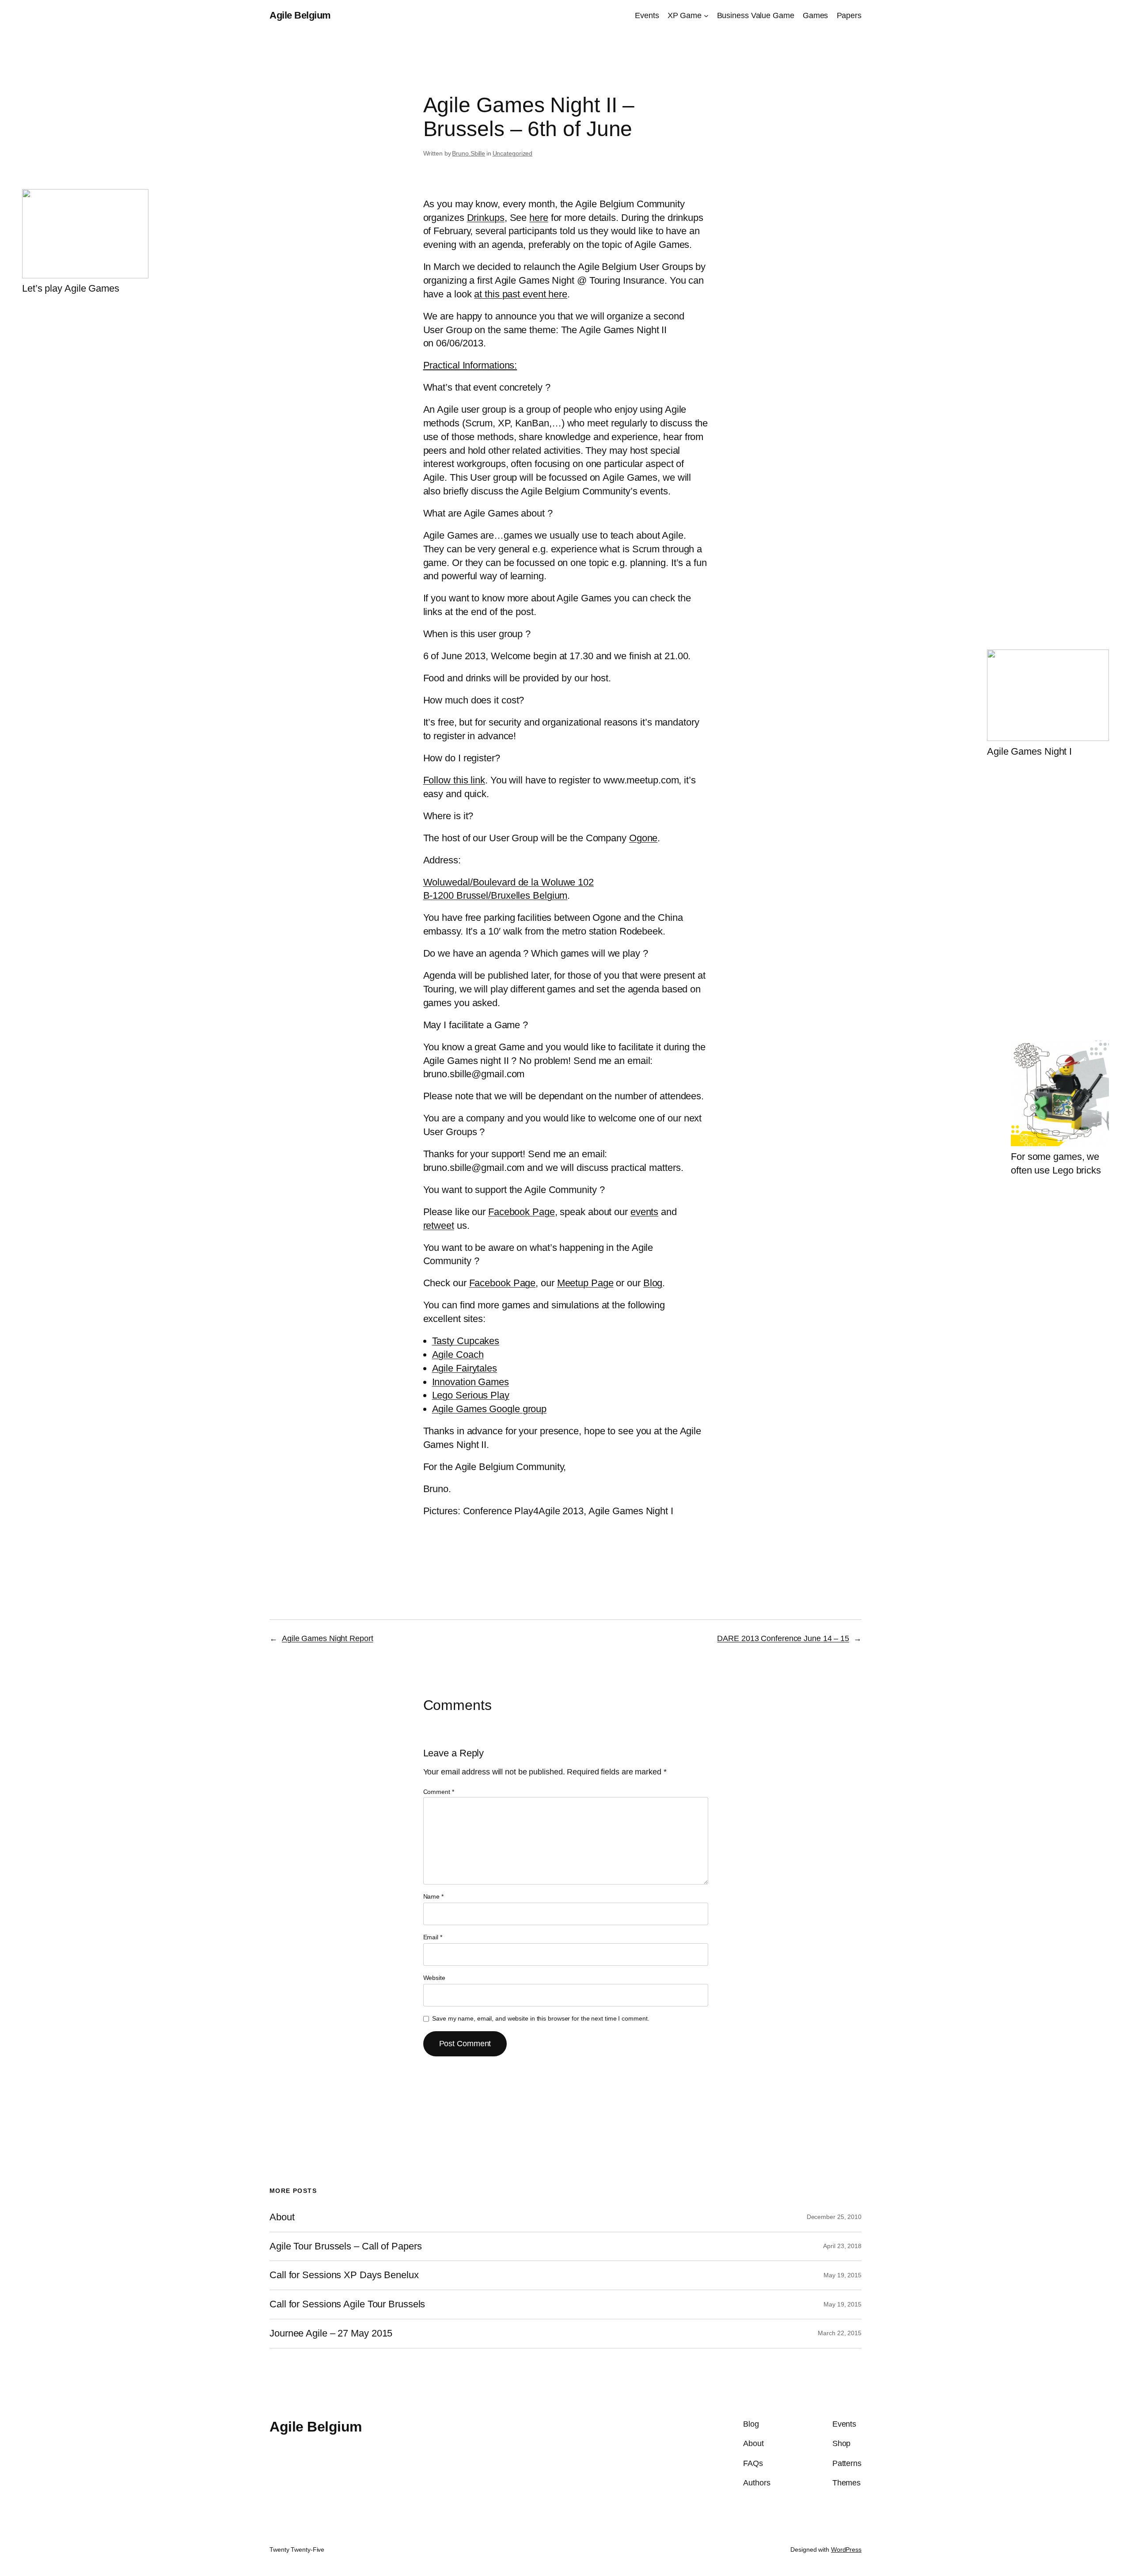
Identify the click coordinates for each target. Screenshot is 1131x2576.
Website (434, 1978)
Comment (439, 1792)
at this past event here (521, 294)
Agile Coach (458, 1354)
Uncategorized (513, 153)
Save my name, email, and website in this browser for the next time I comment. (541, 2018)
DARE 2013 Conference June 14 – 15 (783, 1638)
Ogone (643, 838)
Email (433, 1937)
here (539, 218)
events (644, 1212)
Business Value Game (756, 15)
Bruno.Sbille (469, 153)
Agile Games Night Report (328, 1638)
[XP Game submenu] (706, 16)
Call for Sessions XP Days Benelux (344, 2275)
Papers (849, 15)
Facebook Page (522, 1212)
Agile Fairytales (465, 1368)
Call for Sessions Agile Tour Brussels (347, 2304)
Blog (653, 1283)
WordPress (846, 2549)
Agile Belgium (300, 15)
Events (647, 15)
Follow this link (454, 780)
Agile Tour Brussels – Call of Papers (345, 2246)
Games (816, 15)
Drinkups (486, 218)
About (282, 2217)
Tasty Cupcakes (466, 1341)
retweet (439, 1225)
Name (433, 1896)
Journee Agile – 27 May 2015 (331, 2333)
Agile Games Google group (490, 1409)
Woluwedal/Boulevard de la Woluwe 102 (509, 882)
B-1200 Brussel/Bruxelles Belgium (495, 895)
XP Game (685, 15)
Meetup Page (585, 1283)
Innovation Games (471, 1382)
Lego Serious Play (471, 1395)
